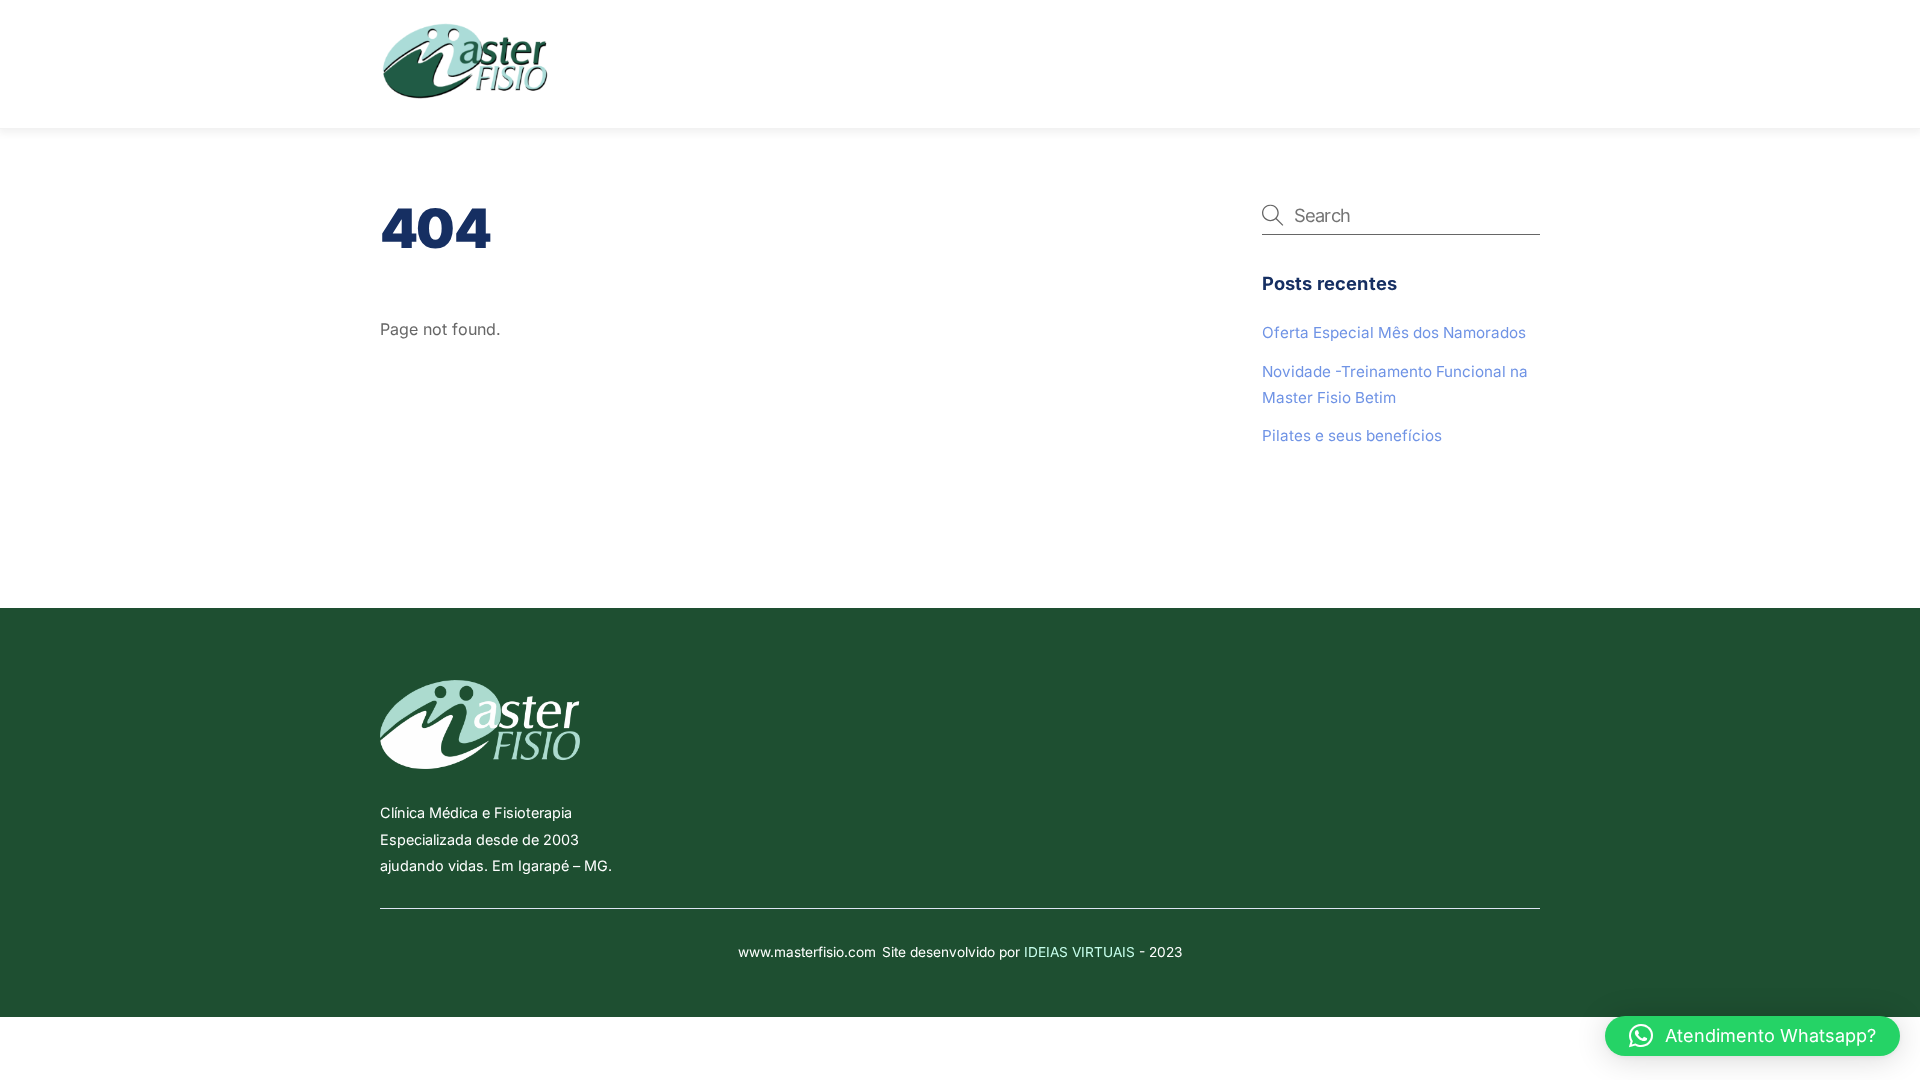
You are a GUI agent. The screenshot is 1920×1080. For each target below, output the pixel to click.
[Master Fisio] (465, 92)
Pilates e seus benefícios (1352, 435)
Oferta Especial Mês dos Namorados (1394, 332)
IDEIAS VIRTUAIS (1079, 952)
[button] (1752, 1036)
